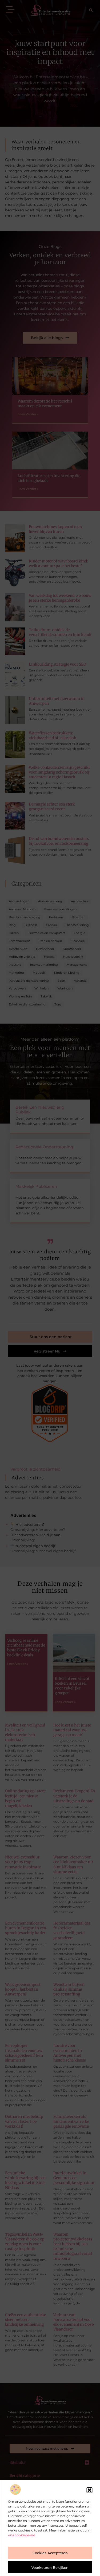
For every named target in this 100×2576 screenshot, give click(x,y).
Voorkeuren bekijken (50, 2567)
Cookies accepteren (50, 2553)
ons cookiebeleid (22, 2535)
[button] (89, 2490)
